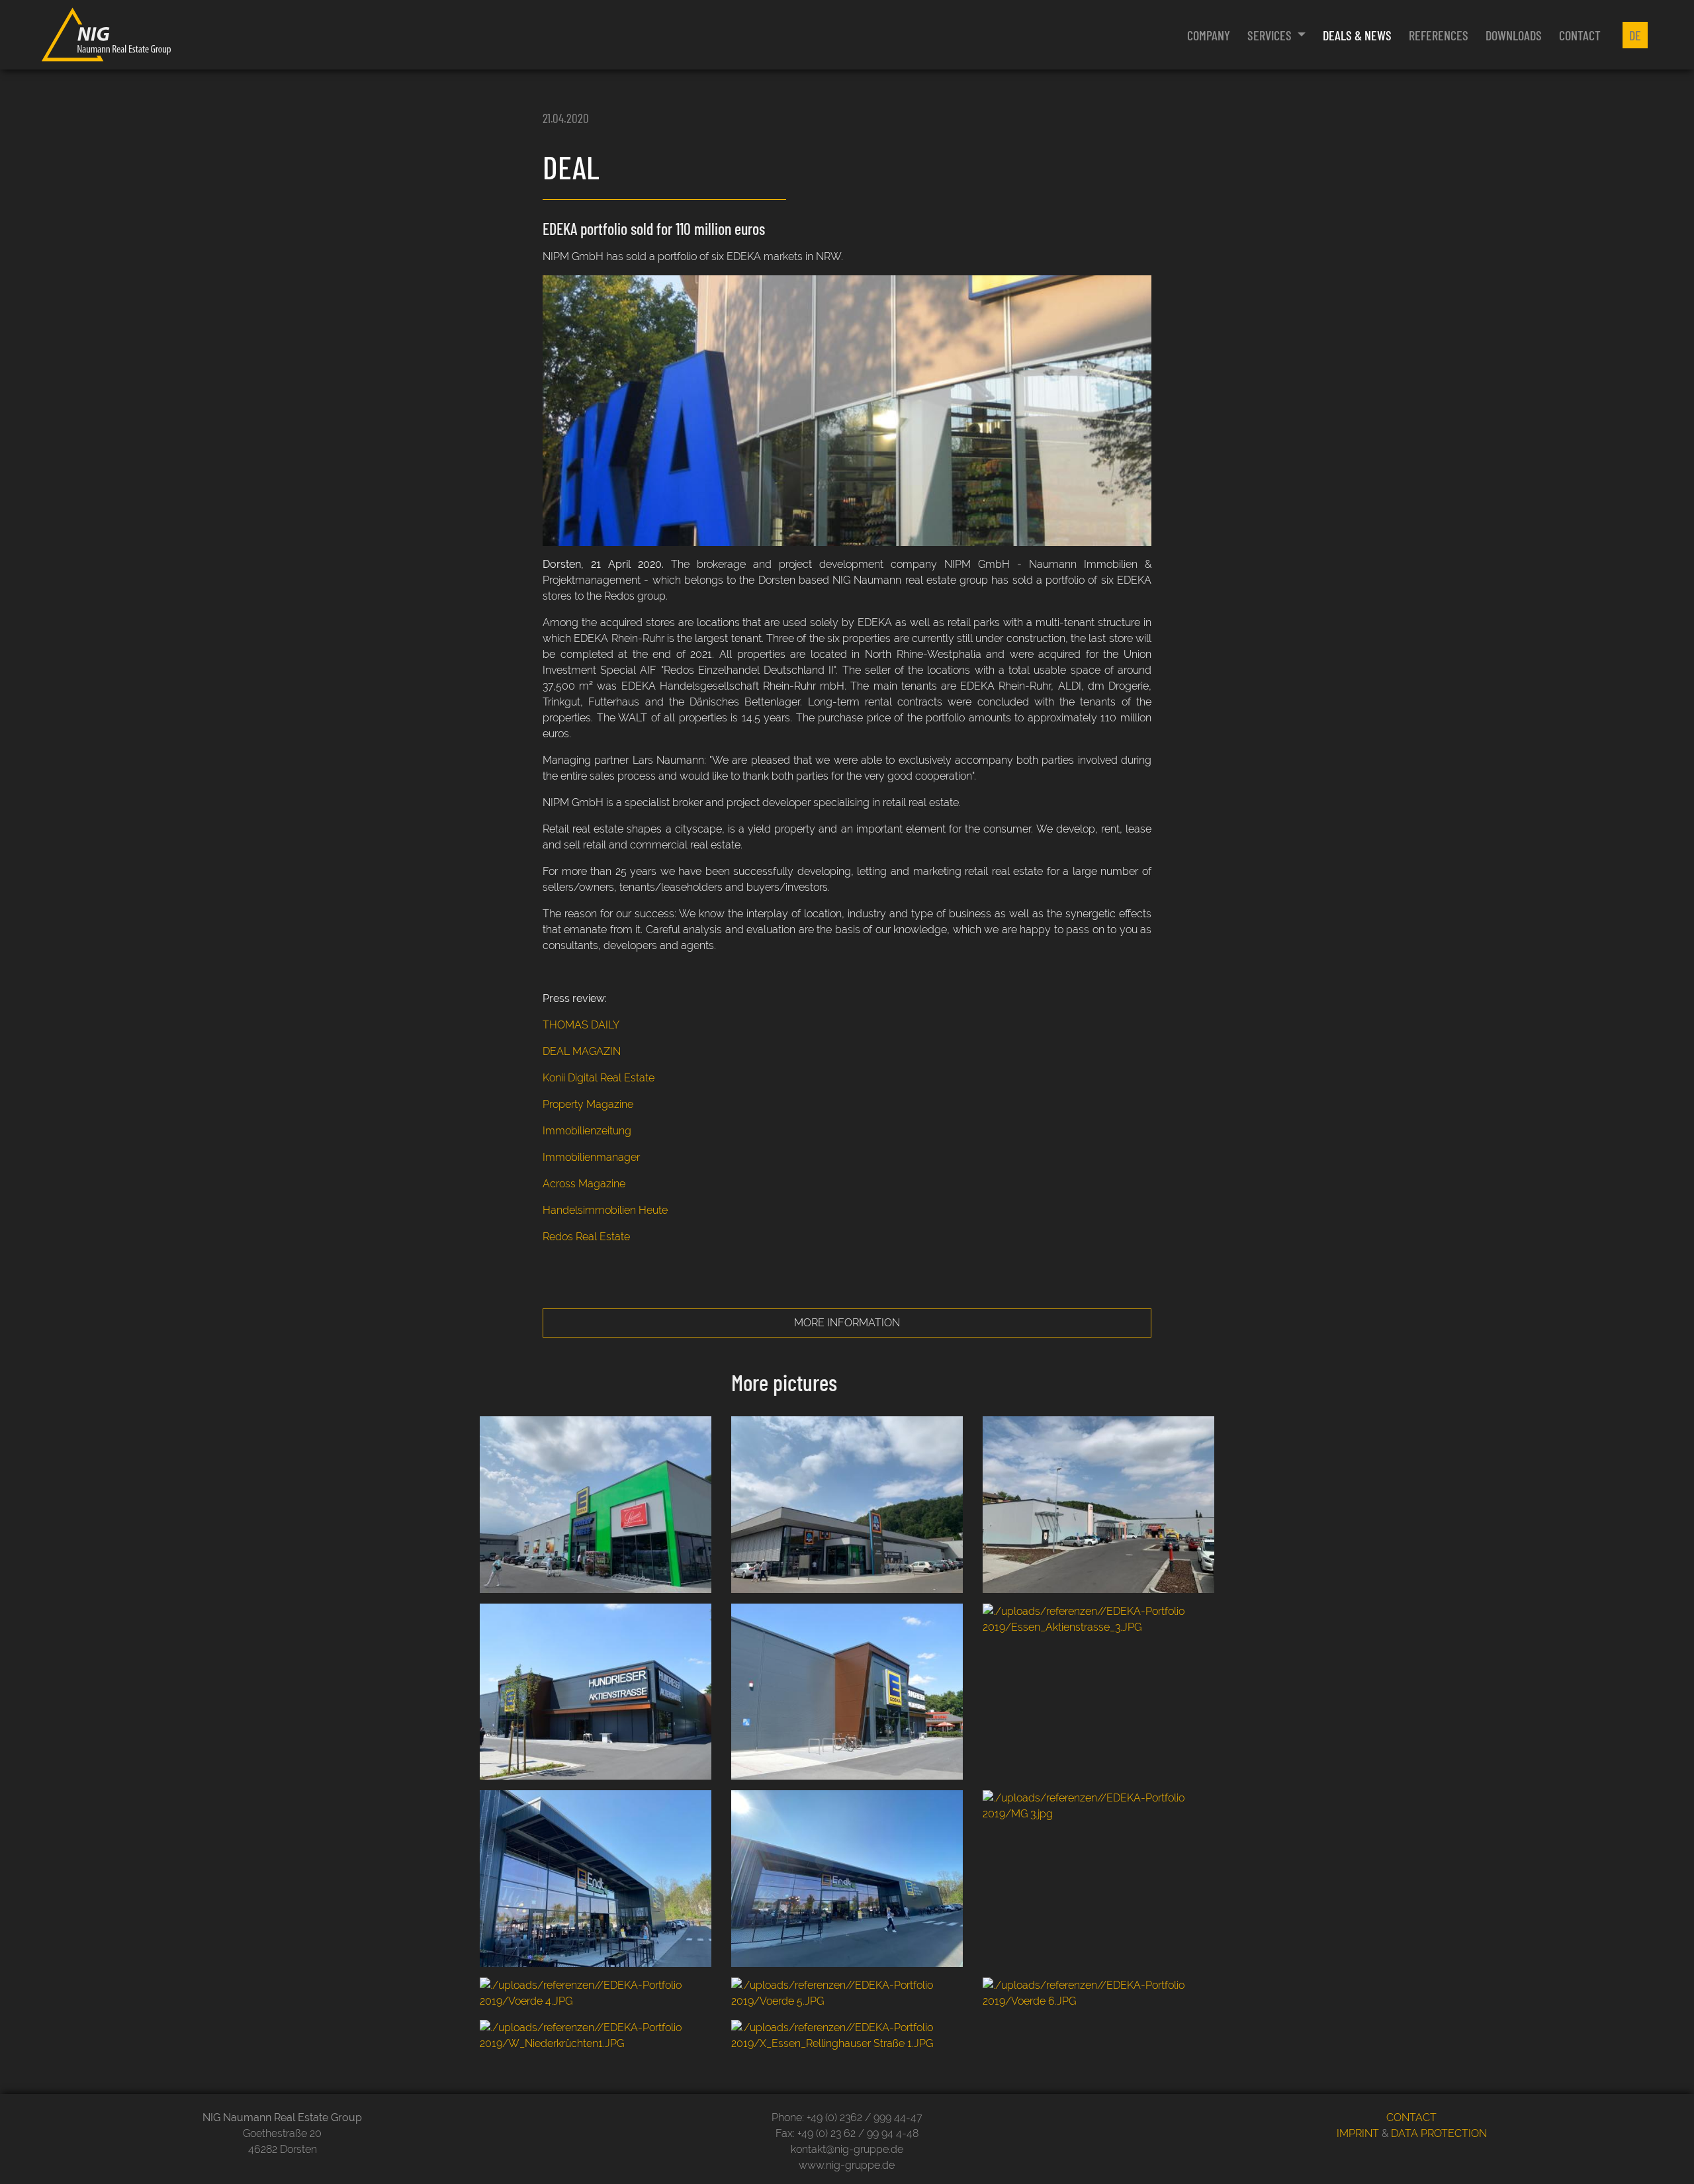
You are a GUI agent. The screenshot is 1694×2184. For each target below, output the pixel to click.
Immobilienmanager (591, 1157)
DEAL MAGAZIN (582, 1051)
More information (847, 1323)
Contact (1580, 35)
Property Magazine (588, 1104)
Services (1271, 35)
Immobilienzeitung (587, 1131)
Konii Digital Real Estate (599, 1078)
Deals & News (1357, 35)
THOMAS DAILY (581, 1025)
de (1635, 35)
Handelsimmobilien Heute (605, 1210)
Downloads (1514, 35)
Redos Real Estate (586, 1237)
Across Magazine (584, 1184)
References (1439, 35)
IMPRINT (1358, 2133)
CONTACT (1411, 2117)
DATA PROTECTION (1439, 2133)
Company (1209, 35)
